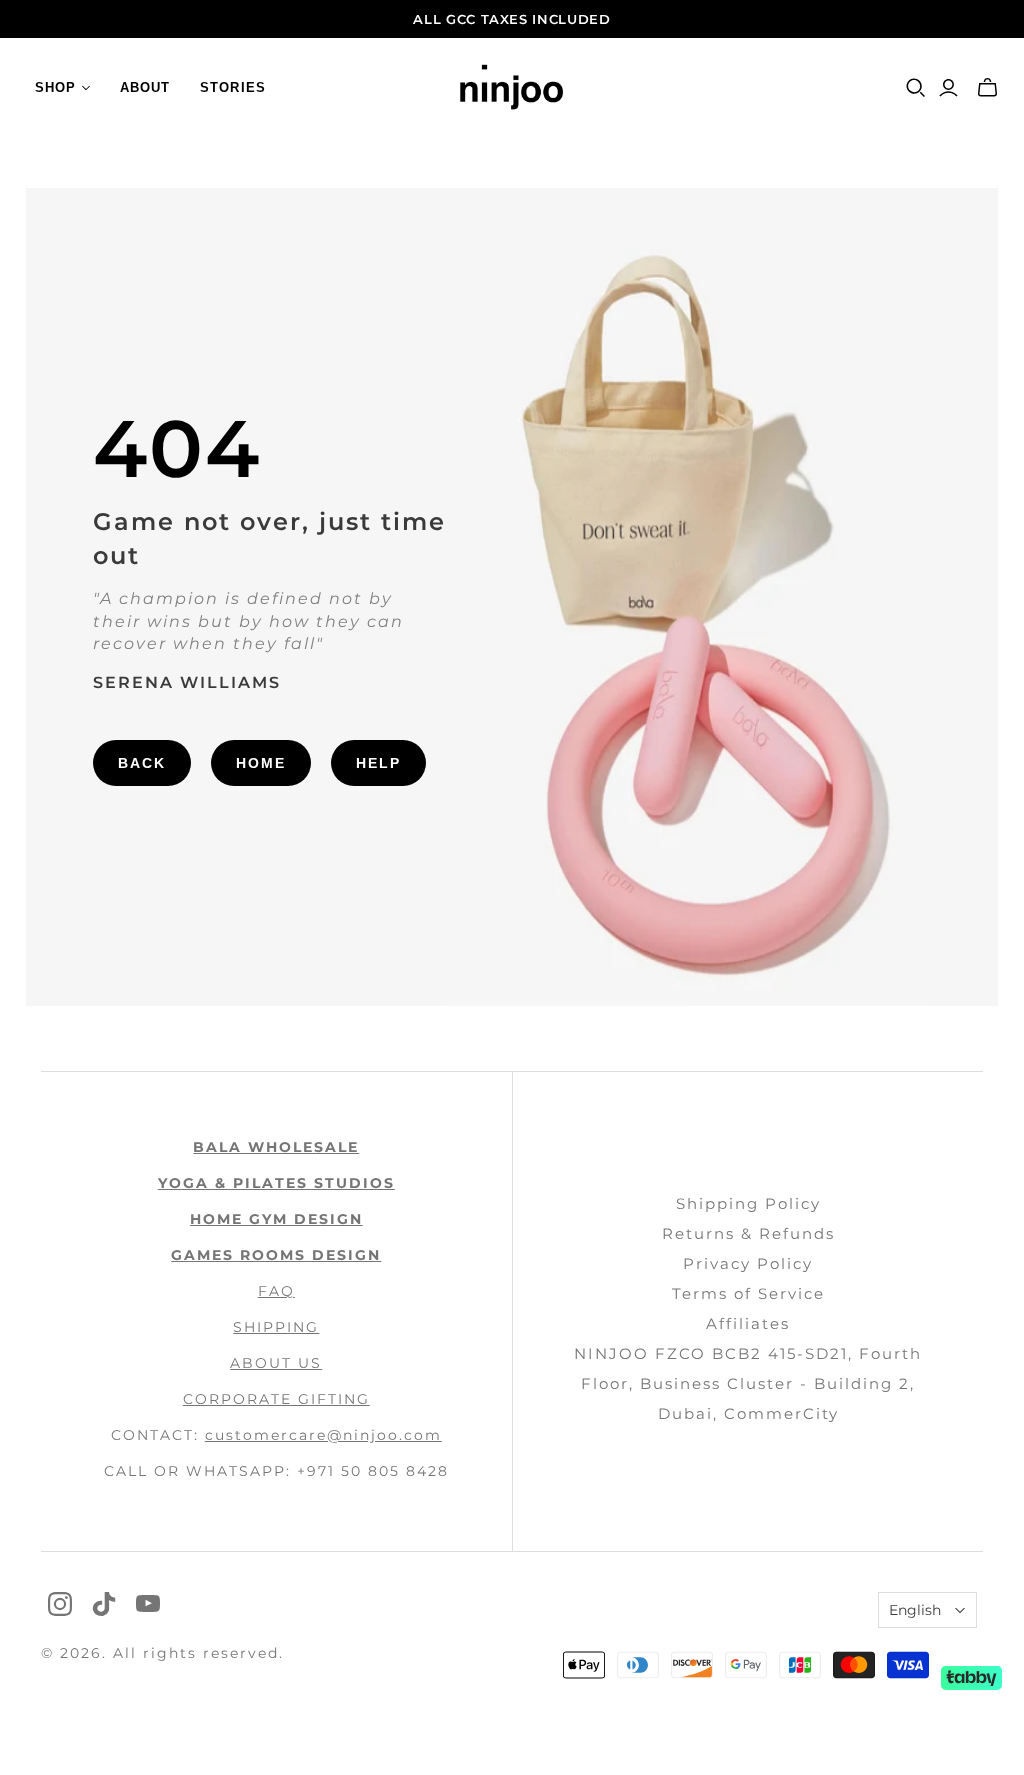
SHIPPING (276, 1327)
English (915, 1610)
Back (142, 763)
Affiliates (748, 1323)
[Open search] (916, 88)
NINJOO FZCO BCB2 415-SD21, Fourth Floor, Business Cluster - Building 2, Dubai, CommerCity (748, 1383)
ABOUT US (276, 1363)
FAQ (276, 1291)
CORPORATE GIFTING (276, 1399)
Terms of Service (748, 1293)
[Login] (948, 88)
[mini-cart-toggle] (987, 88)
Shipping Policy (748, 1203)
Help (378, 763)
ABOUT (145, 87)
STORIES (232, 87)
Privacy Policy (748, 1263)
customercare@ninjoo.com (323, 1435)
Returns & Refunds (748, 1233)
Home (261, 763)
